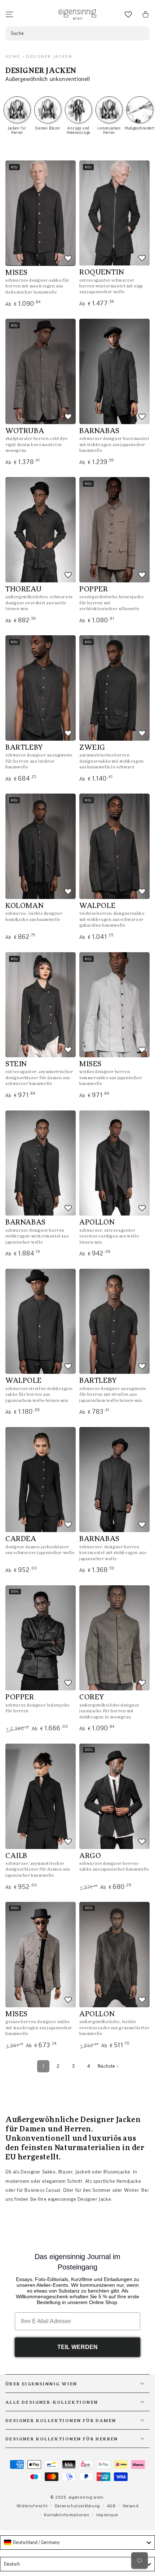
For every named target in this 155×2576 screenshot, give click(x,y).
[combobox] (77, 2543)
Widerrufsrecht (32, 2506)
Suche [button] (17, 33)
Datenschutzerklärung (77, 2506)
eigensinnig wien (86, 2497)
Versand (130, 2506)
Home (13, 56)
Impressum (107, 2515)
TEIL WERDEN (77, 2347)
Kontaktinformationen (67, 2515)
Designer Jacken (49, 56)
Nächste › (108, 2066)
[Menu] (9, 14)
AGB (111, 2506)
